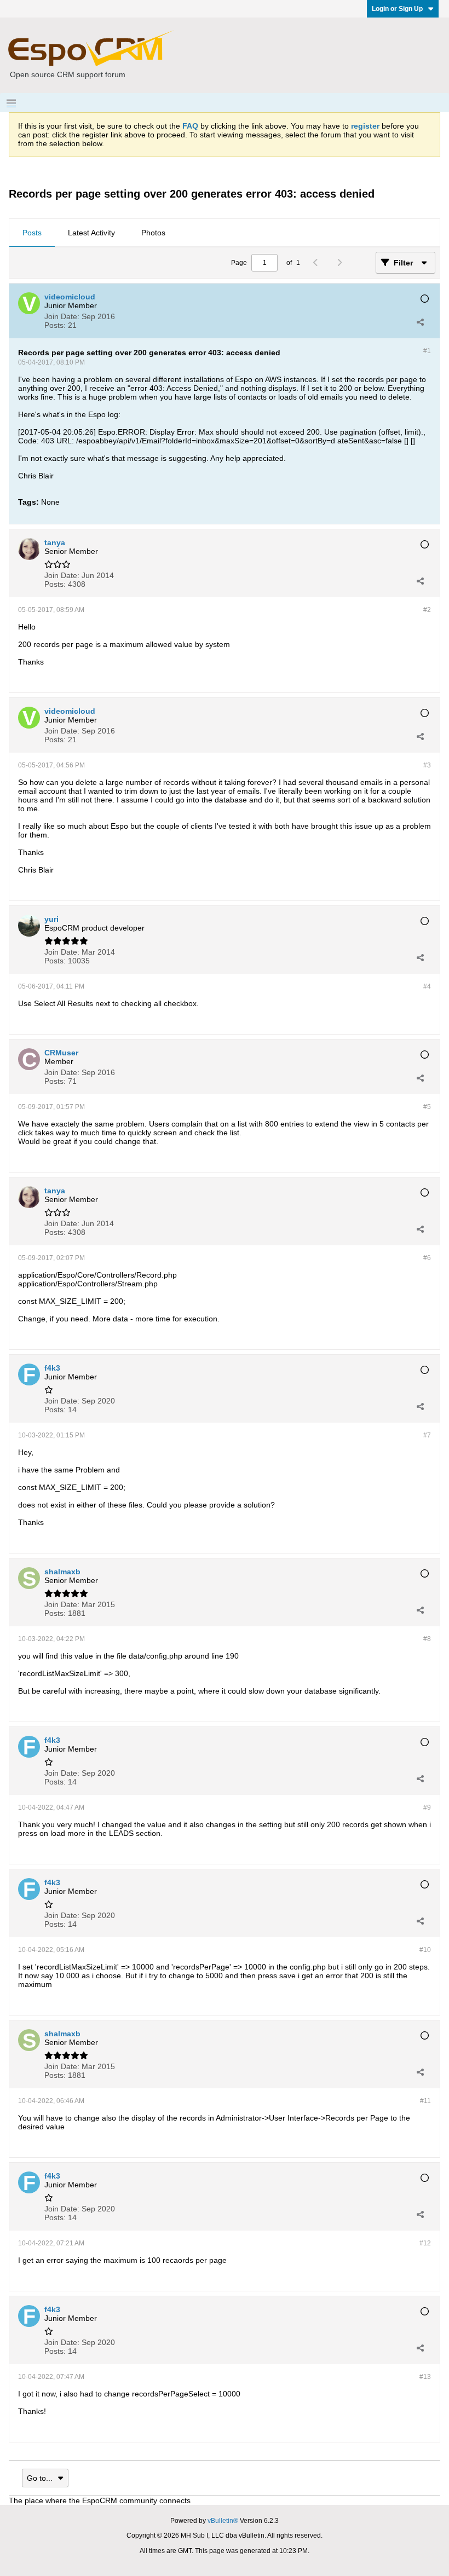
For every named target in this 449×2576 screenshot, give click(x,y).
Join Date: (62, 316)
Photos (153, 233)
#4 (427, 986)
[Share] (420, 322)
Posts (32, 233)
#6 (427, 1258)
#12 (425, 2243)
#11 (425, 2101)
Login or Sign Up (397, 9)
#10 (425, 1950)
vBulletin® (223, 2521)
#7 (427, 1435)
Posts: (55, 325)
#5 (427, 1107)
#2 (427, 610)
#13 (425, 2377)
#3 (427, 765)
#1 (427, 351)
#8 (427, 1639)
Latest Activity (91, 233)
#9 (427, 1807)
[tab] (32, 233)
